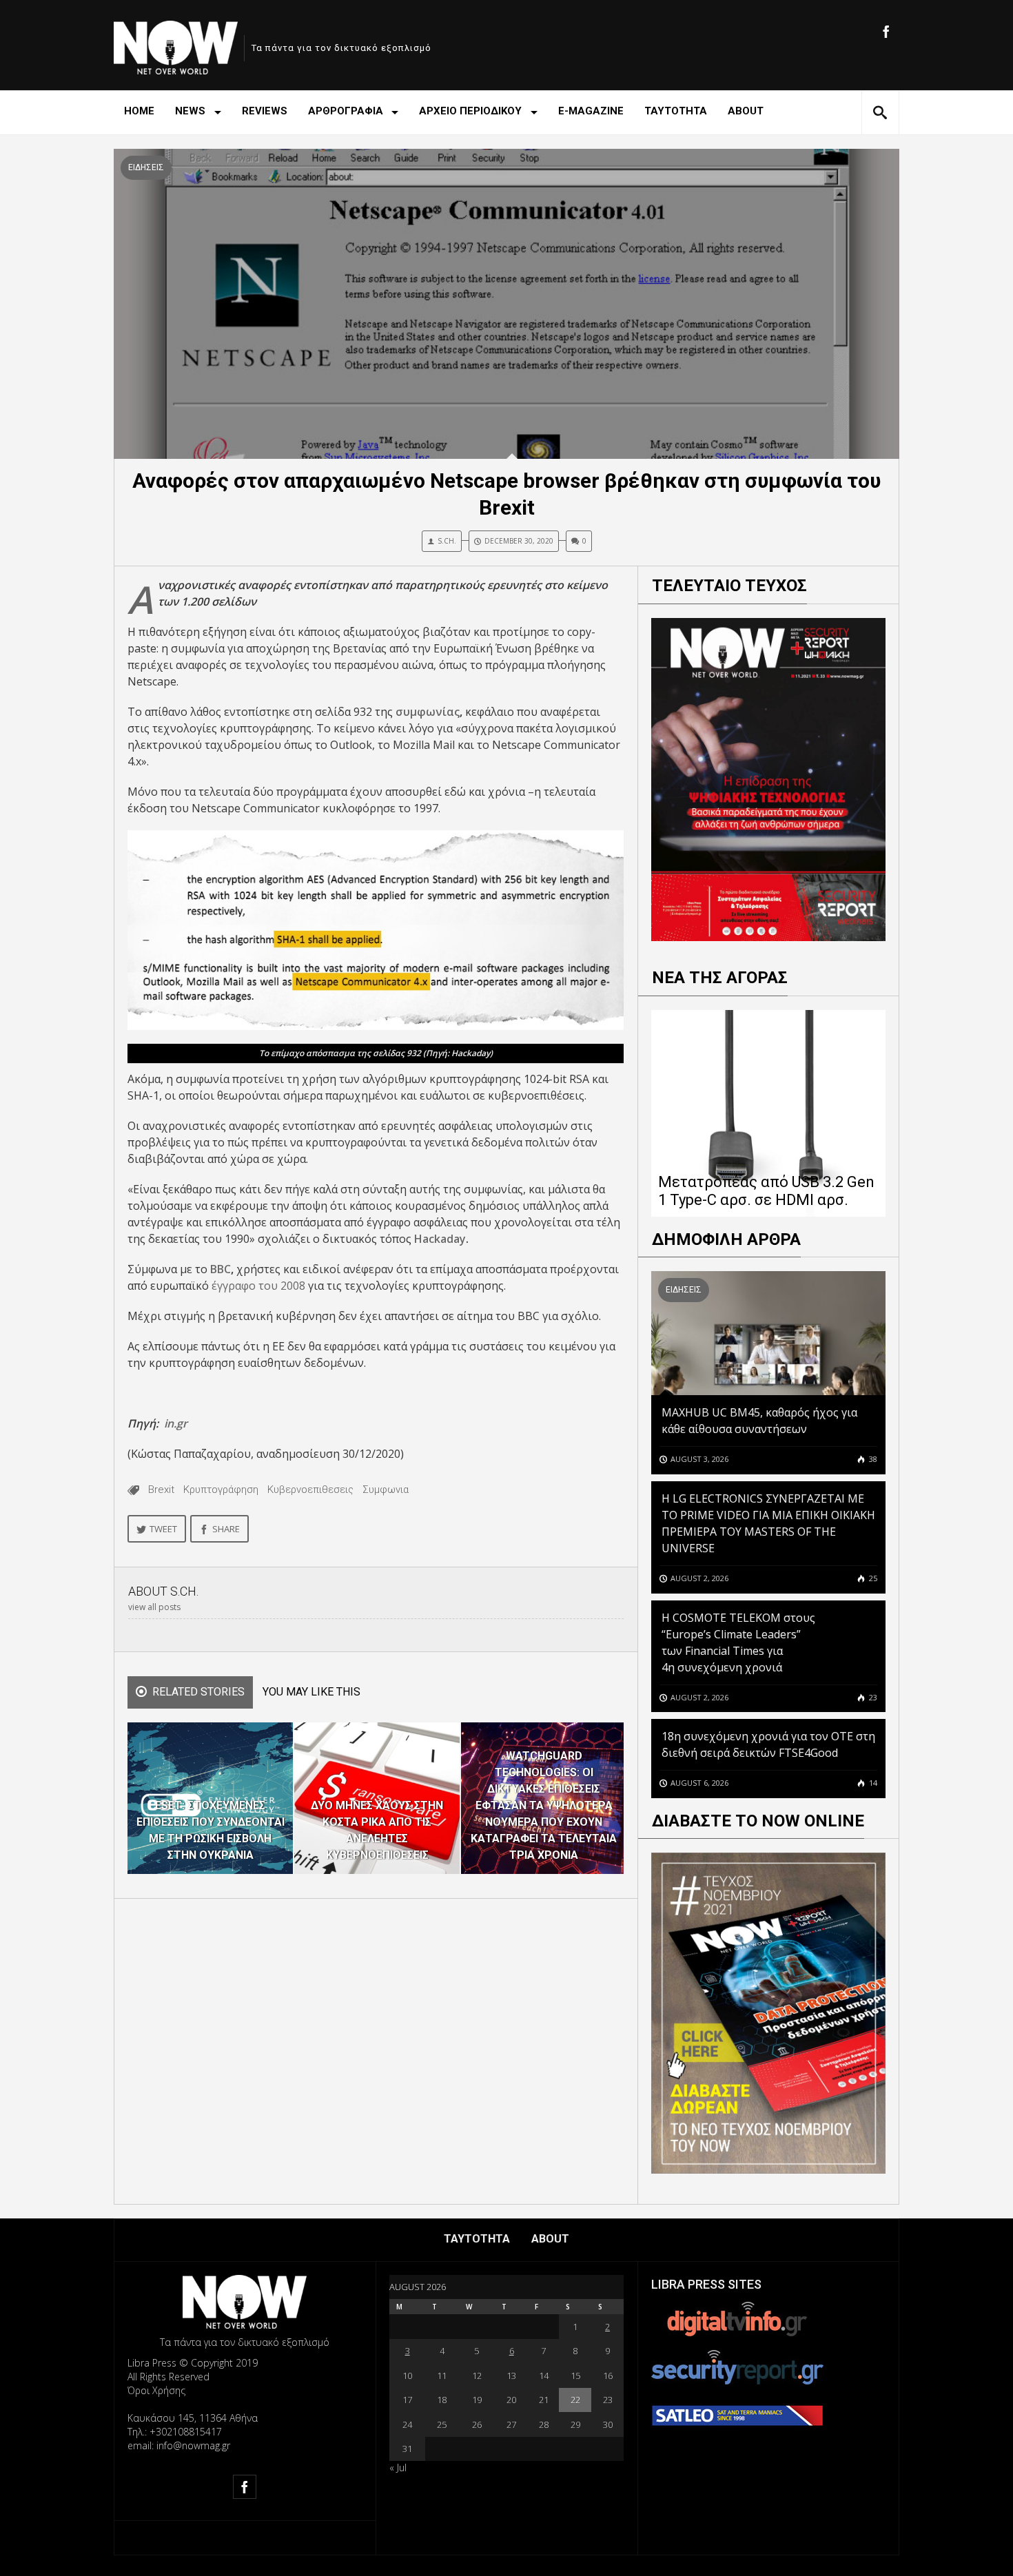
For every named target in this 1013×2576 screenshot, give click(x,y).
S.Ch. (447, 541)
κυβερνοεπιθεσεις (310, 1490)
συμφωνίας (428, 712)
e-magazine (591, 111)
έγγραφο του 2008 (258, 1286)
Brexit (161, 1490)
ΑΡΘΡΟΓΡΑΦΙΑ (346, 111)
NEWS (190, 111)
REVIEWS (265, 111)
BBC (221, 1269)
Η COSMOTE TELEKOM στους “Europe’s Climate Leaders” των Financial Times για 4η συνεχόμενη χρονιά (738, 1642)
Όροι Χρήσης (156, 2390)
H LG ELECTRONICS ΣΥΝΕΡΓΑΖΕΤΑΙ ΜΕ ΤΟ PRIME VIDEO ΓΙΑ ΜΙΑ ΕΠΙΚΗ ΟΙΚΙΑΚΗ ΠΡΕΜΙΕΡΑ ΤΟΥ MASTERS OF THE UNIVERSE (768, 1523)
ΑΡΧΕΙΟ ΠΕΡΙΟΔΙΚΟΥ (470, 111)
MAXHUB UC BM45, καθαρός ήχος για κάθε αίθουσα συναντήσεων (759, 1421)
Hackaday (440, 1239)
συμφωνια (386, 1490)
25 (872, 1578)
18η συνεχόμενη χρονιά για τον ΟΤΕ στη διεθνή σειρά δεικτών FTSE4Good (768, 1744)
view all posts (154, 1607)
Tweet (163, 1529)
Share (226, 1529)
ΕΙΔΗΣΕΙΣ (146, 167)
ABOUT (746, 111)
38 (872, 1459)
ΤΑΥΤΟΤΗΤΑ (676, 111)
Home (139, 111)
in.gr (176, 1423)
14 (872, 1783)
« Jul (398, 2467)
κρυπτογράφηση (221, 1490)
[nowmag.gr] (176, 45)
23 (872, 1697)
